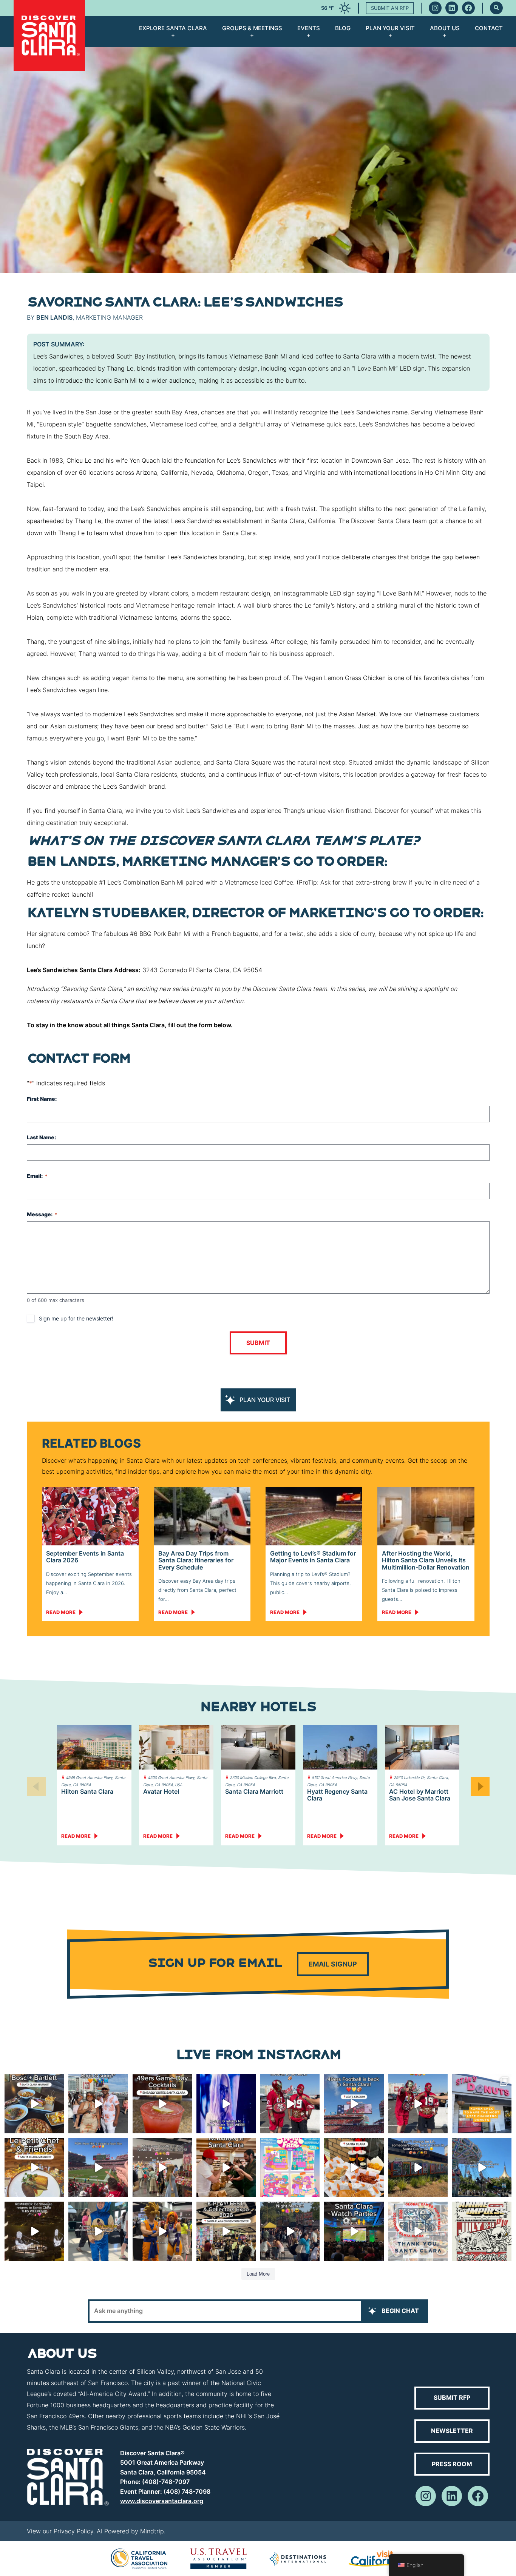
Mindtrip (152, 2531)
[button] (480, 1787)
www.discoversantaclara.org (162, 2501)
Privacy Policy (73, 2531)
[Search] (496, 8)
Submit (258, 1343)
